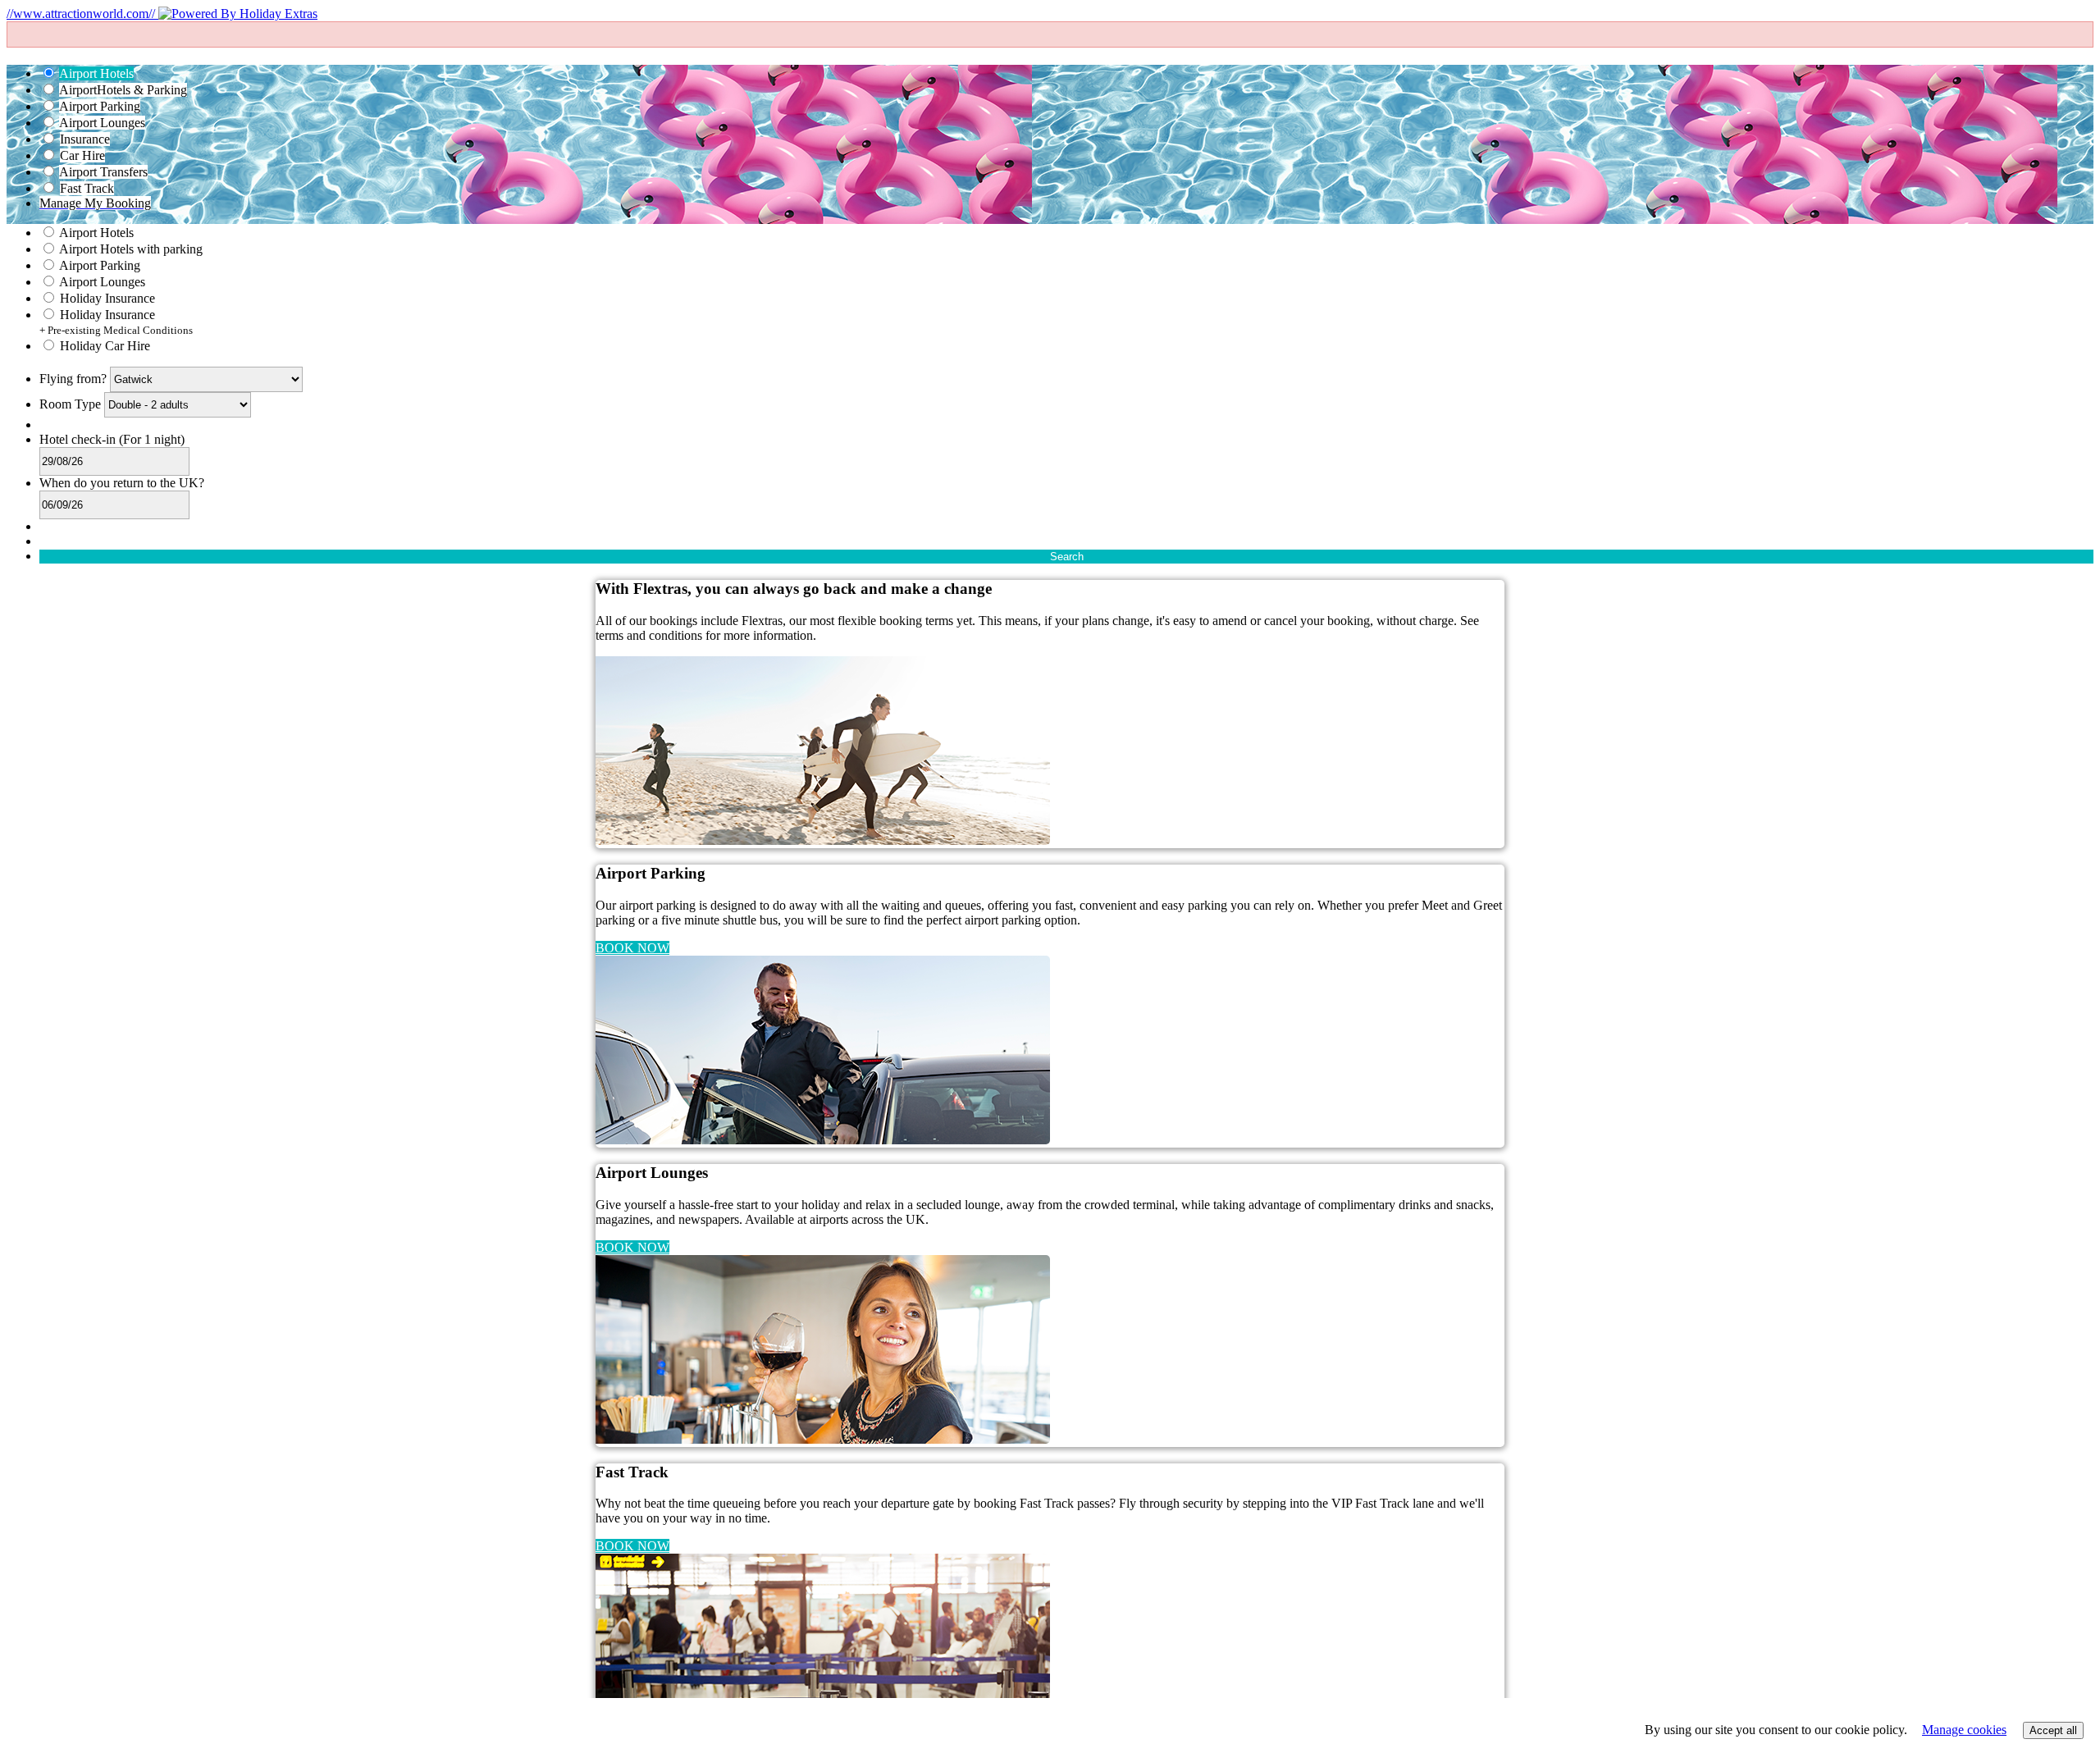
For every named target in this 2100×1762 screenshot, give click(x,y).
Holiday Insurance (107, 298)
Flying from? (75, 379)
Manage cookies (1964, 1730)
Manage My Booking (95, 203)
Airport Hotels (96, 73)
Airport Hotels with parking (131, 249)
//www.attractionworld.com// (82, 14)
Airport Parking (100, 106)
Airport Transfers (103, 172)
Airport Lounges (102, 123)
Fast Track (87, 188)
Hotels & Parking (123, 90)
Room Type (72, 404)
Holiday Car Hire (105, 346)
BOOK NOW (632, 948)
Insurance (85, 139)
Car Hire (82, 155)
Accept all (2053, 1730)
